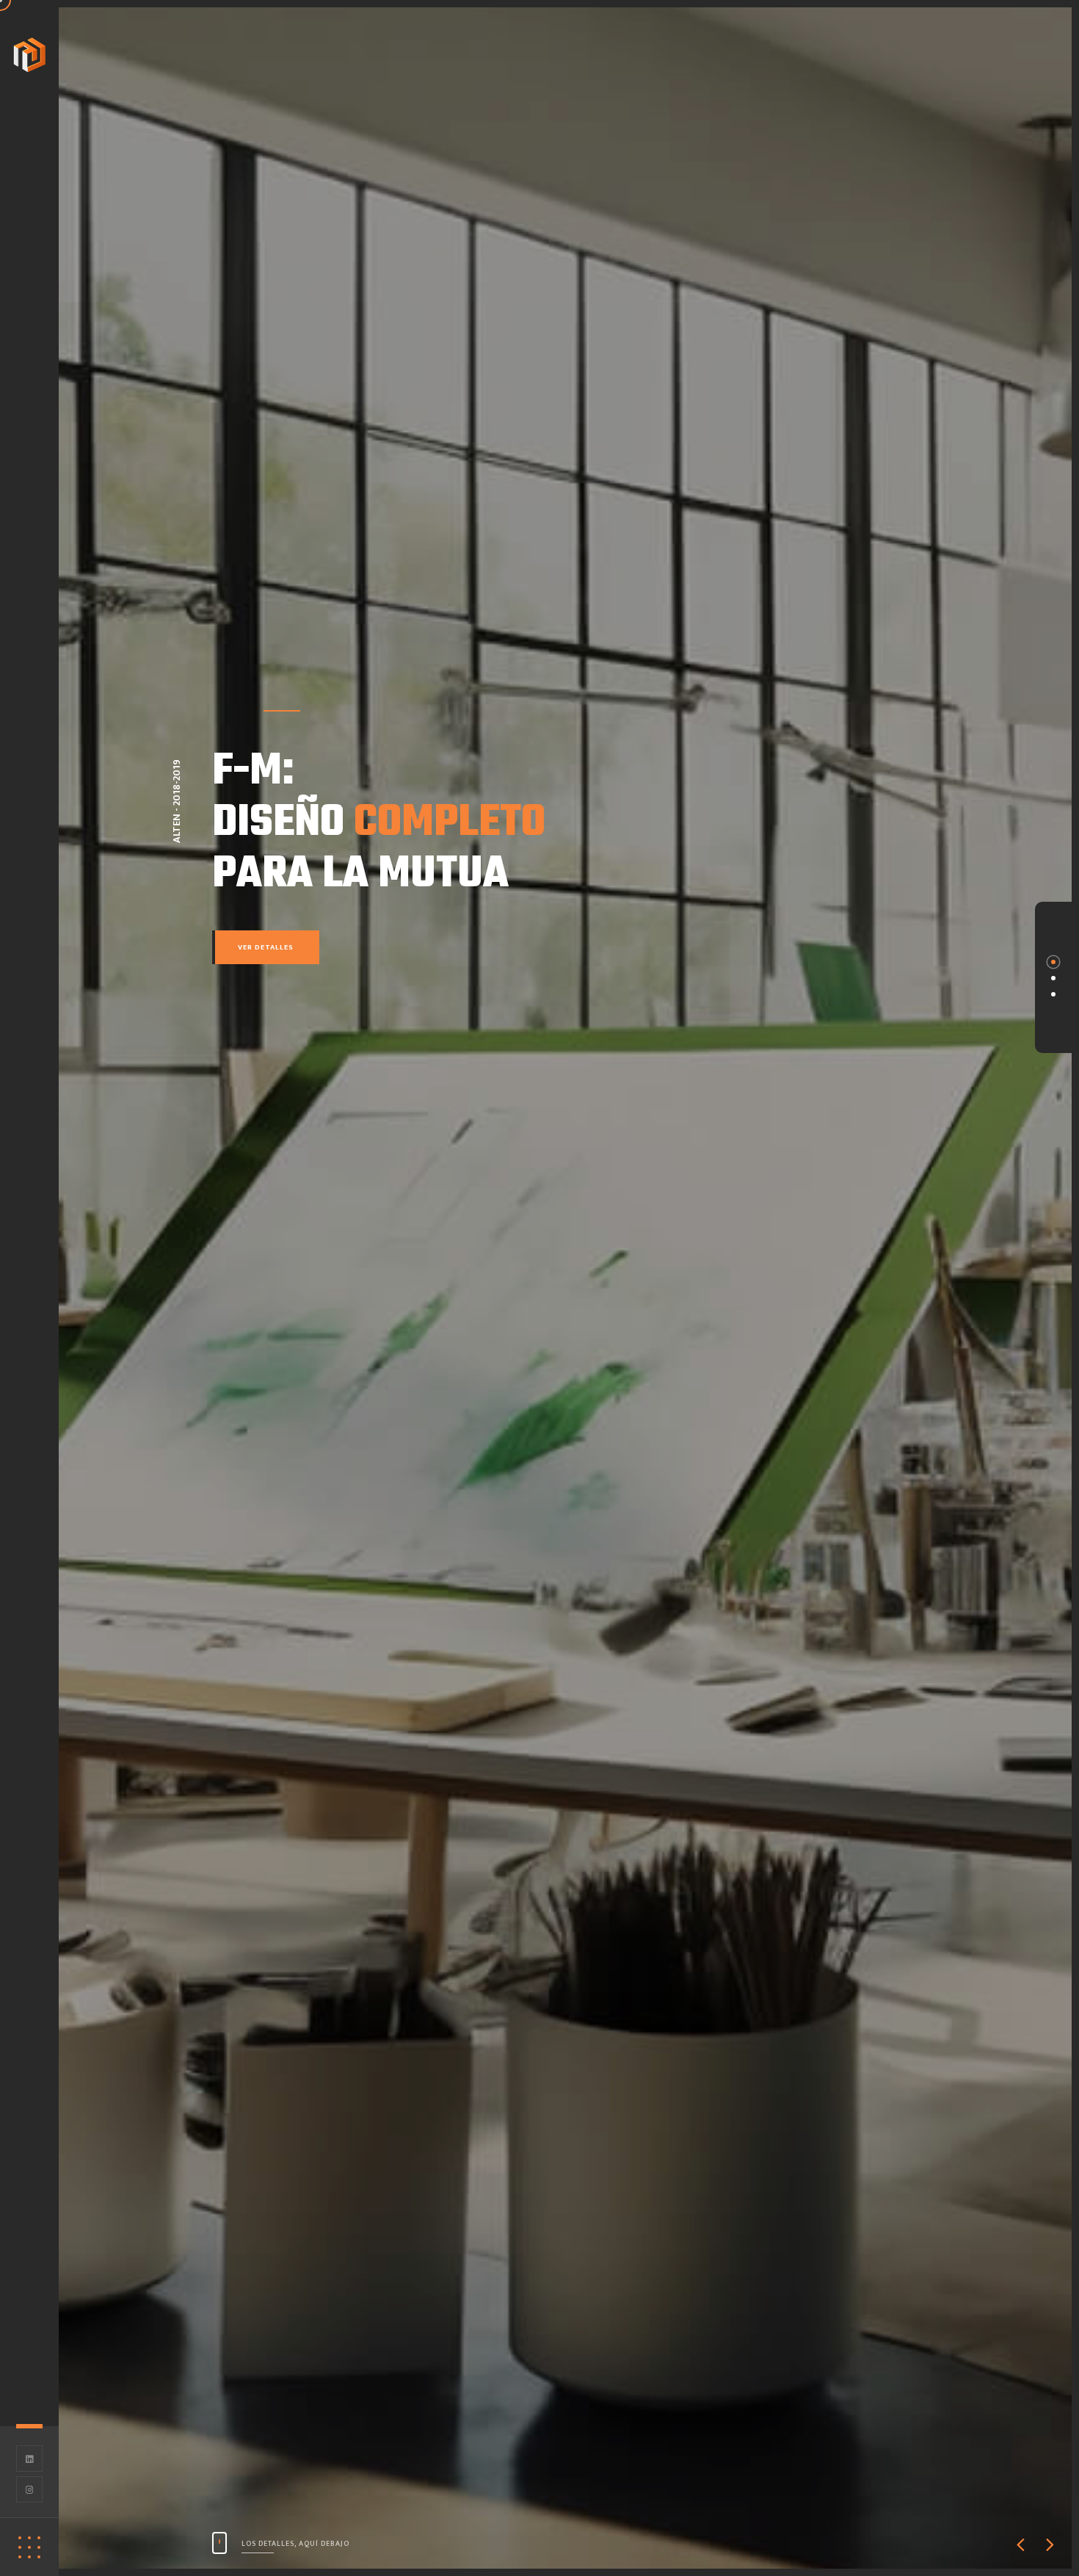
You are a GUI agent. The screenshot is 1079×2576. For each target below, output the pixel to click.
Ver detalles (266, 947)
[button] (1020, 2547)
